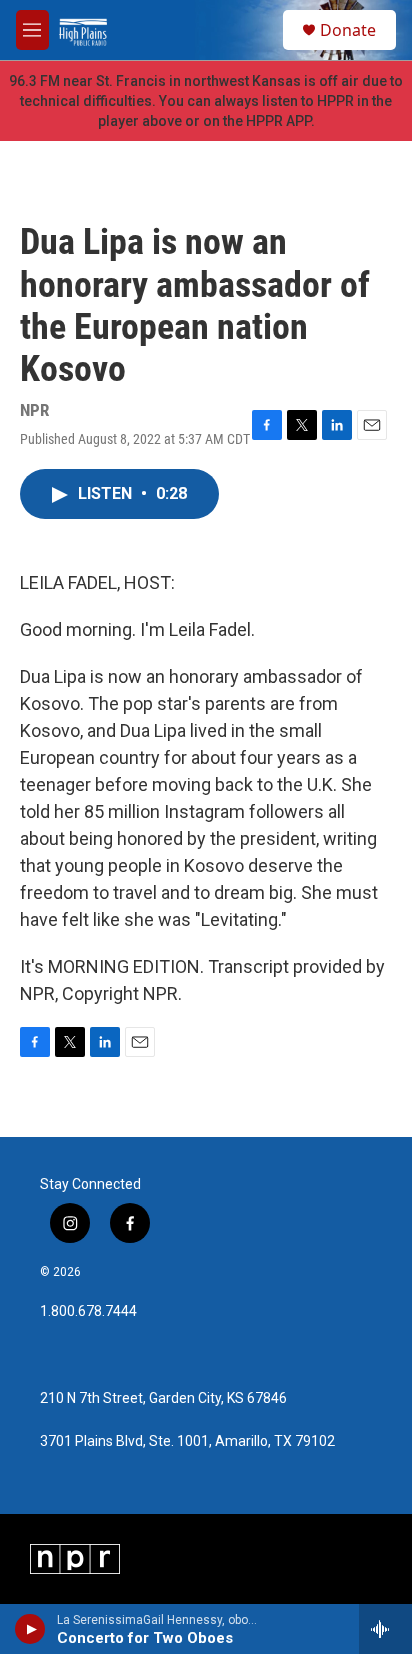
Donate (348, 30)
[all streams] (385, 1629)
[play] (30, 1629)
